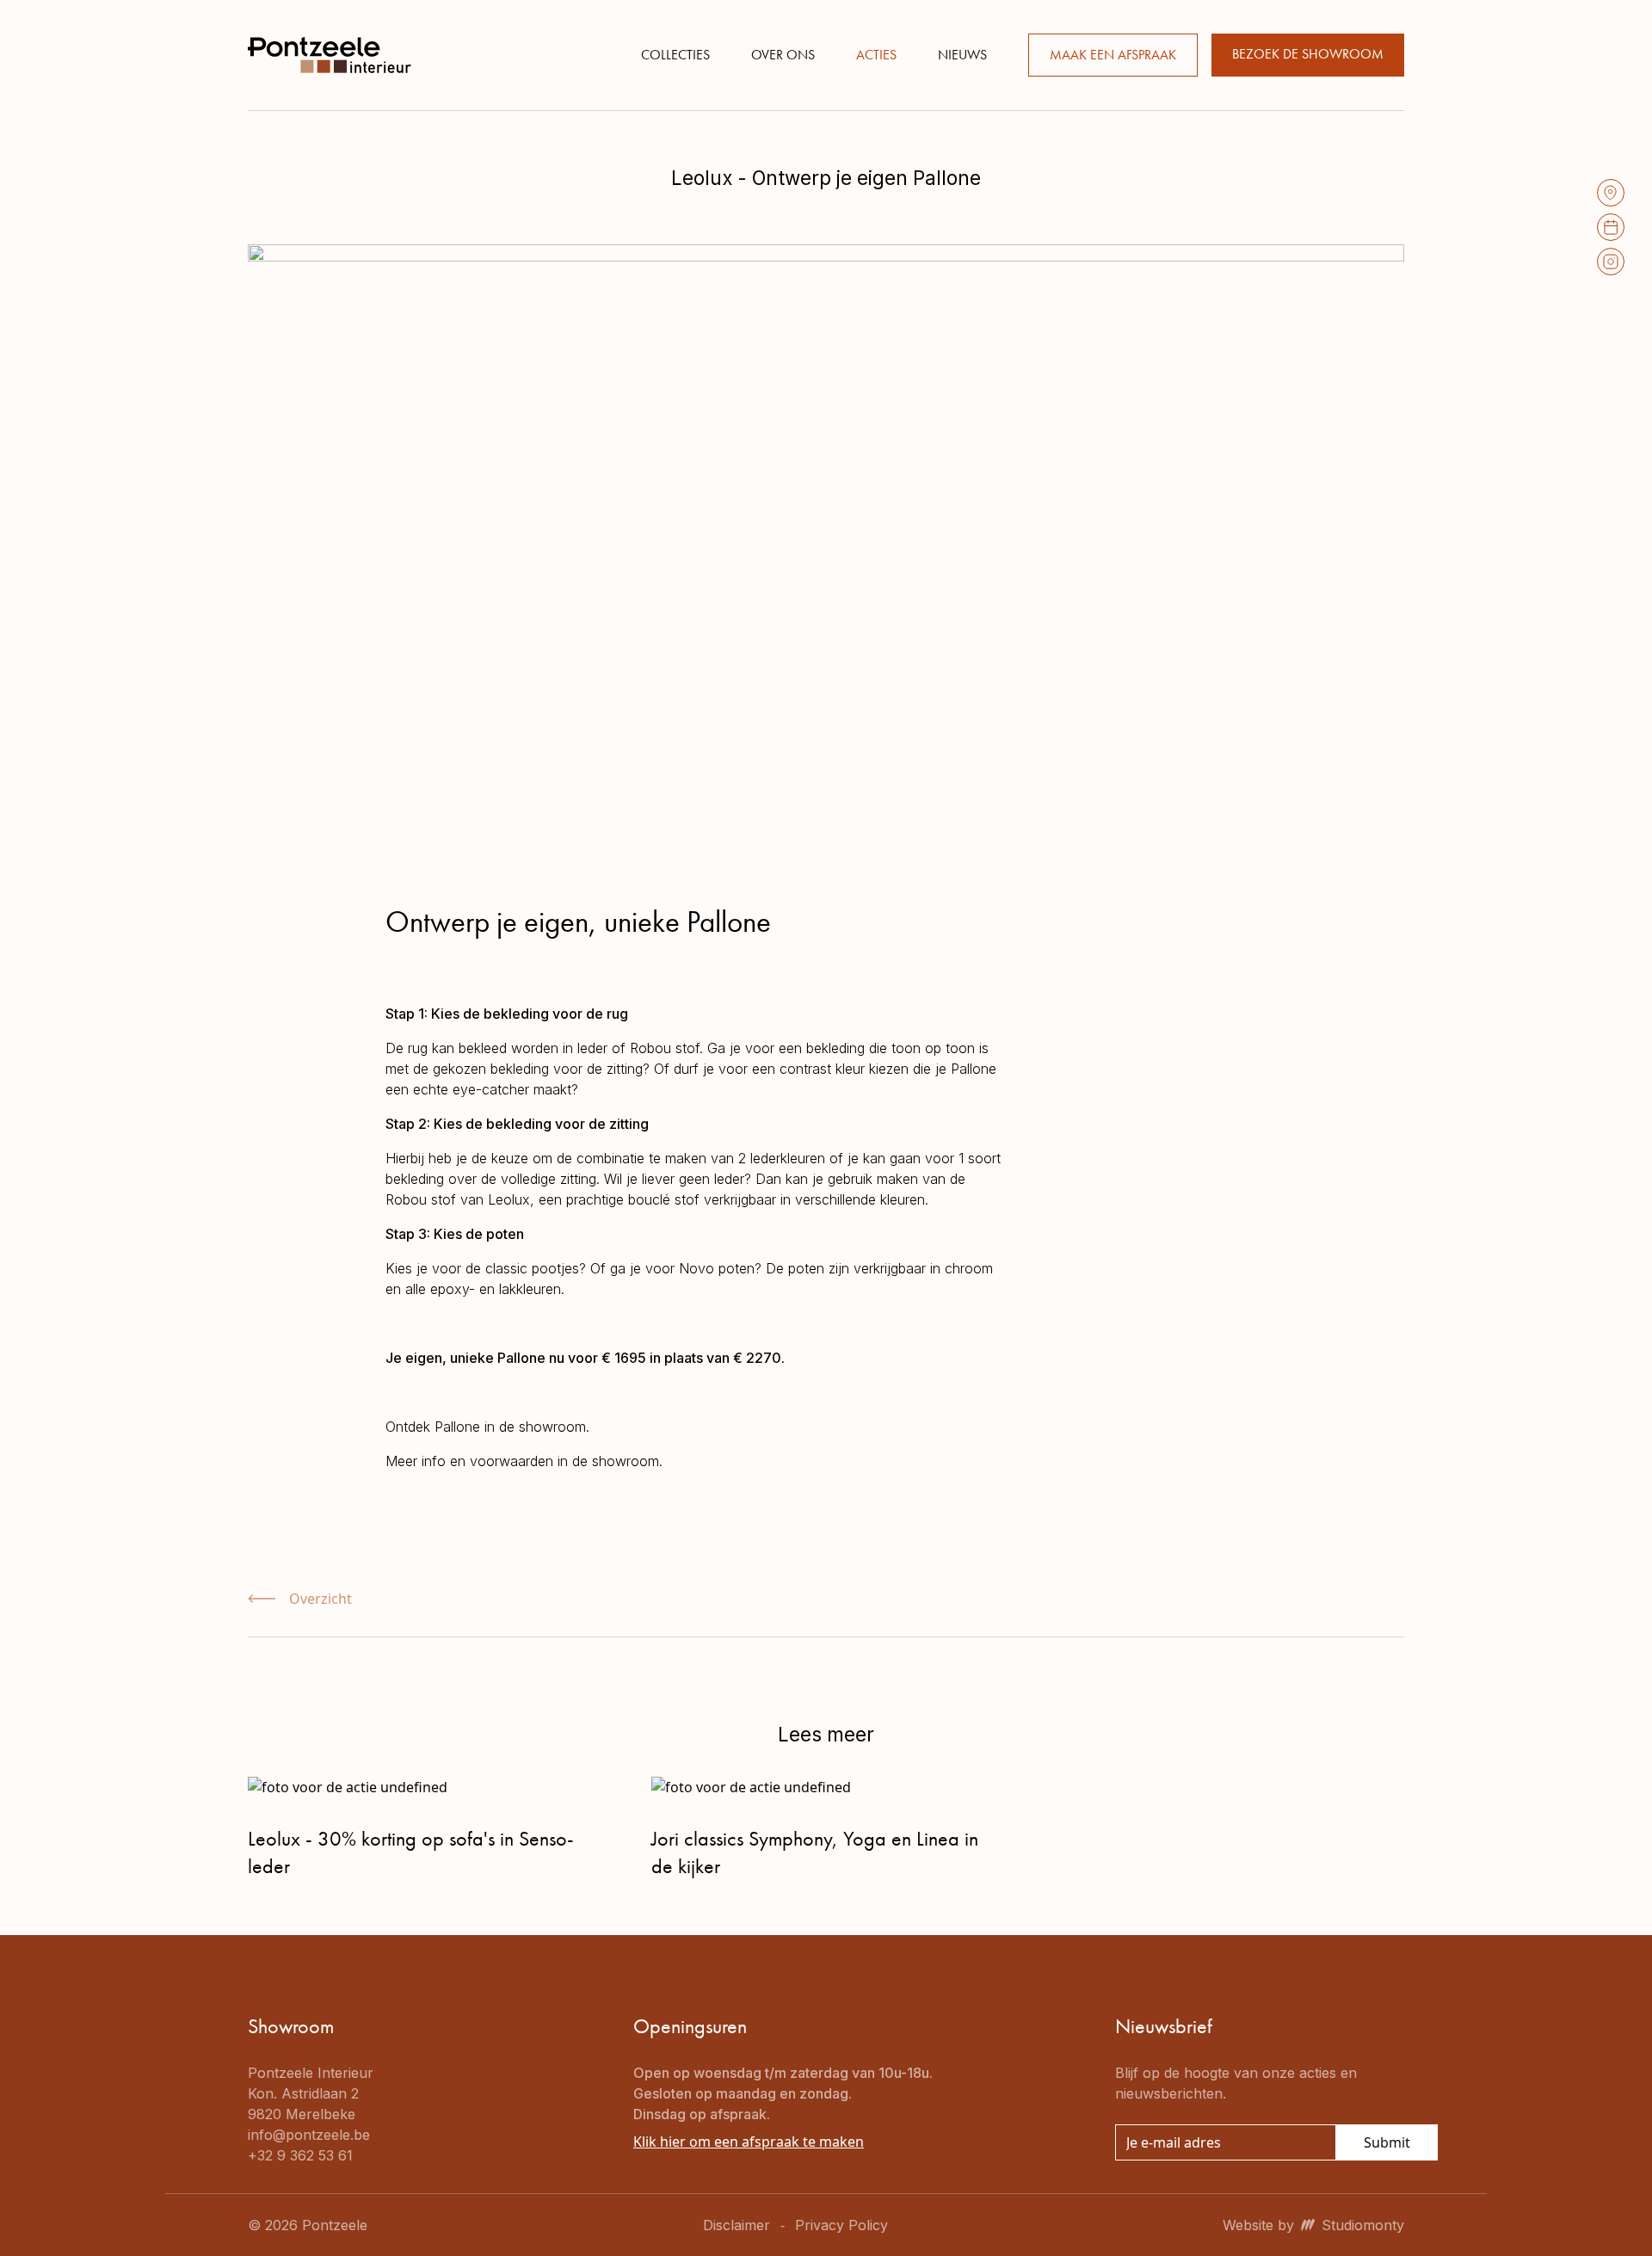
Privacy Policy (841, 2225)
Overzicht (321, 1599)
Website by (1313, 2225)
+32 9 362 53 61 (300, 2155)
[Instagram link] (1611, 262)
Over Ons (783, 55)
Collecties (675, 55)
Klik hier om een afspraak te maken (749, 2142)
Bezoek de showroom (1308, 54)
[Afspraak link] (1611, 227)
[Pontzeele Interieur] (330, 55)
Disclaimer (737, 2225)
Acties (876, 55)
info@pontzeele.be (309, 2135)
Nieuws (962, 55)
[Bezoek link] (1611, 193)
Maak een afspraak (1113, 55)
